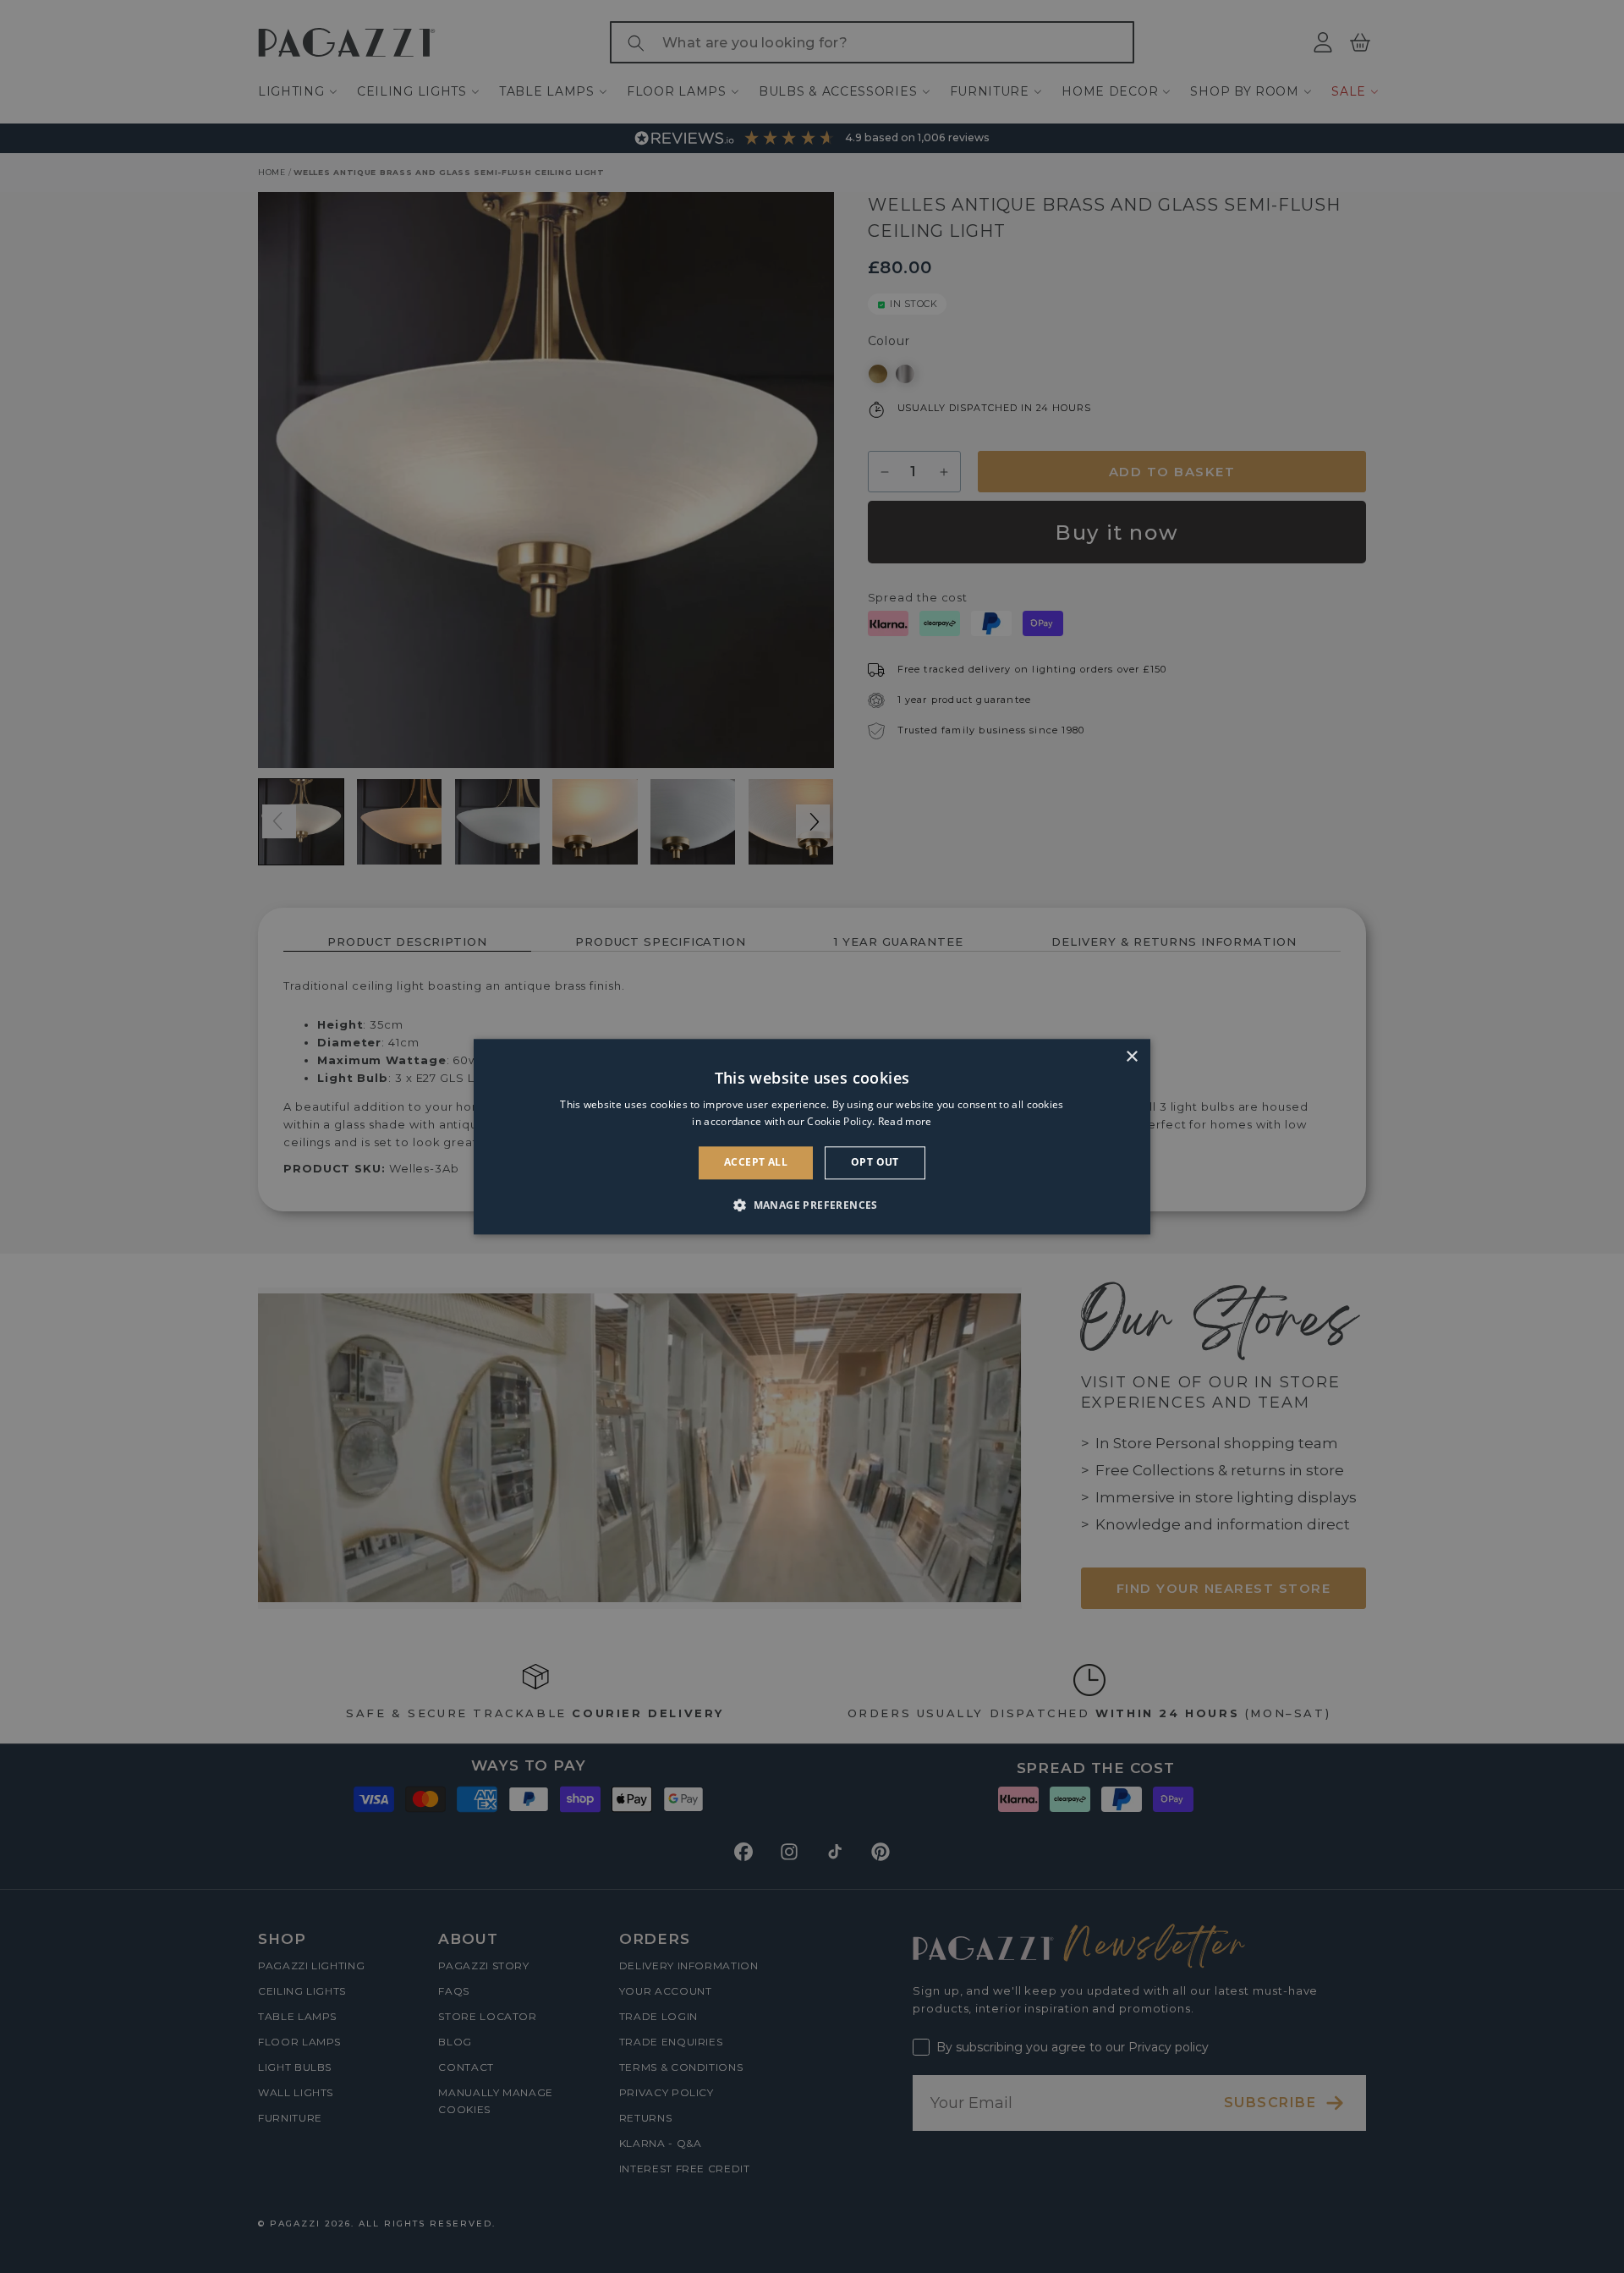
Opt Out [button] (875, 1163)
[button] (812, 1205)
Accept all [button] (756, 1163)
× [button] (1131, 1057)
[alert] (812, 1136)
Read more (905, 1121)
